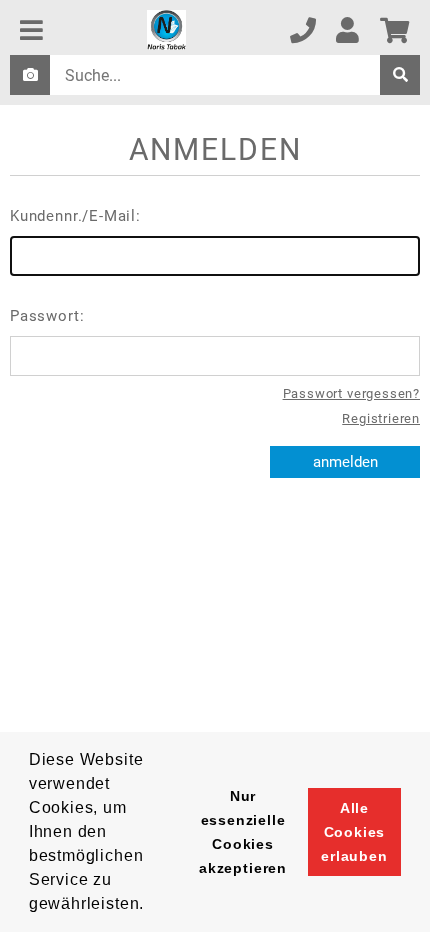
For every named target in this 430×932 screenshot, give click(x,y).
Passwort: (47, 316)
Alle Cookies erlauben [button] (354, 832)
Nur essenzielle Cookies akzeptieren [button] (243, 832)
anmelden (345, 462)
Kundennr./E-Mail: (75, 216)
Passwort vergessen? (351, 393)
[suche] (400, 75)
